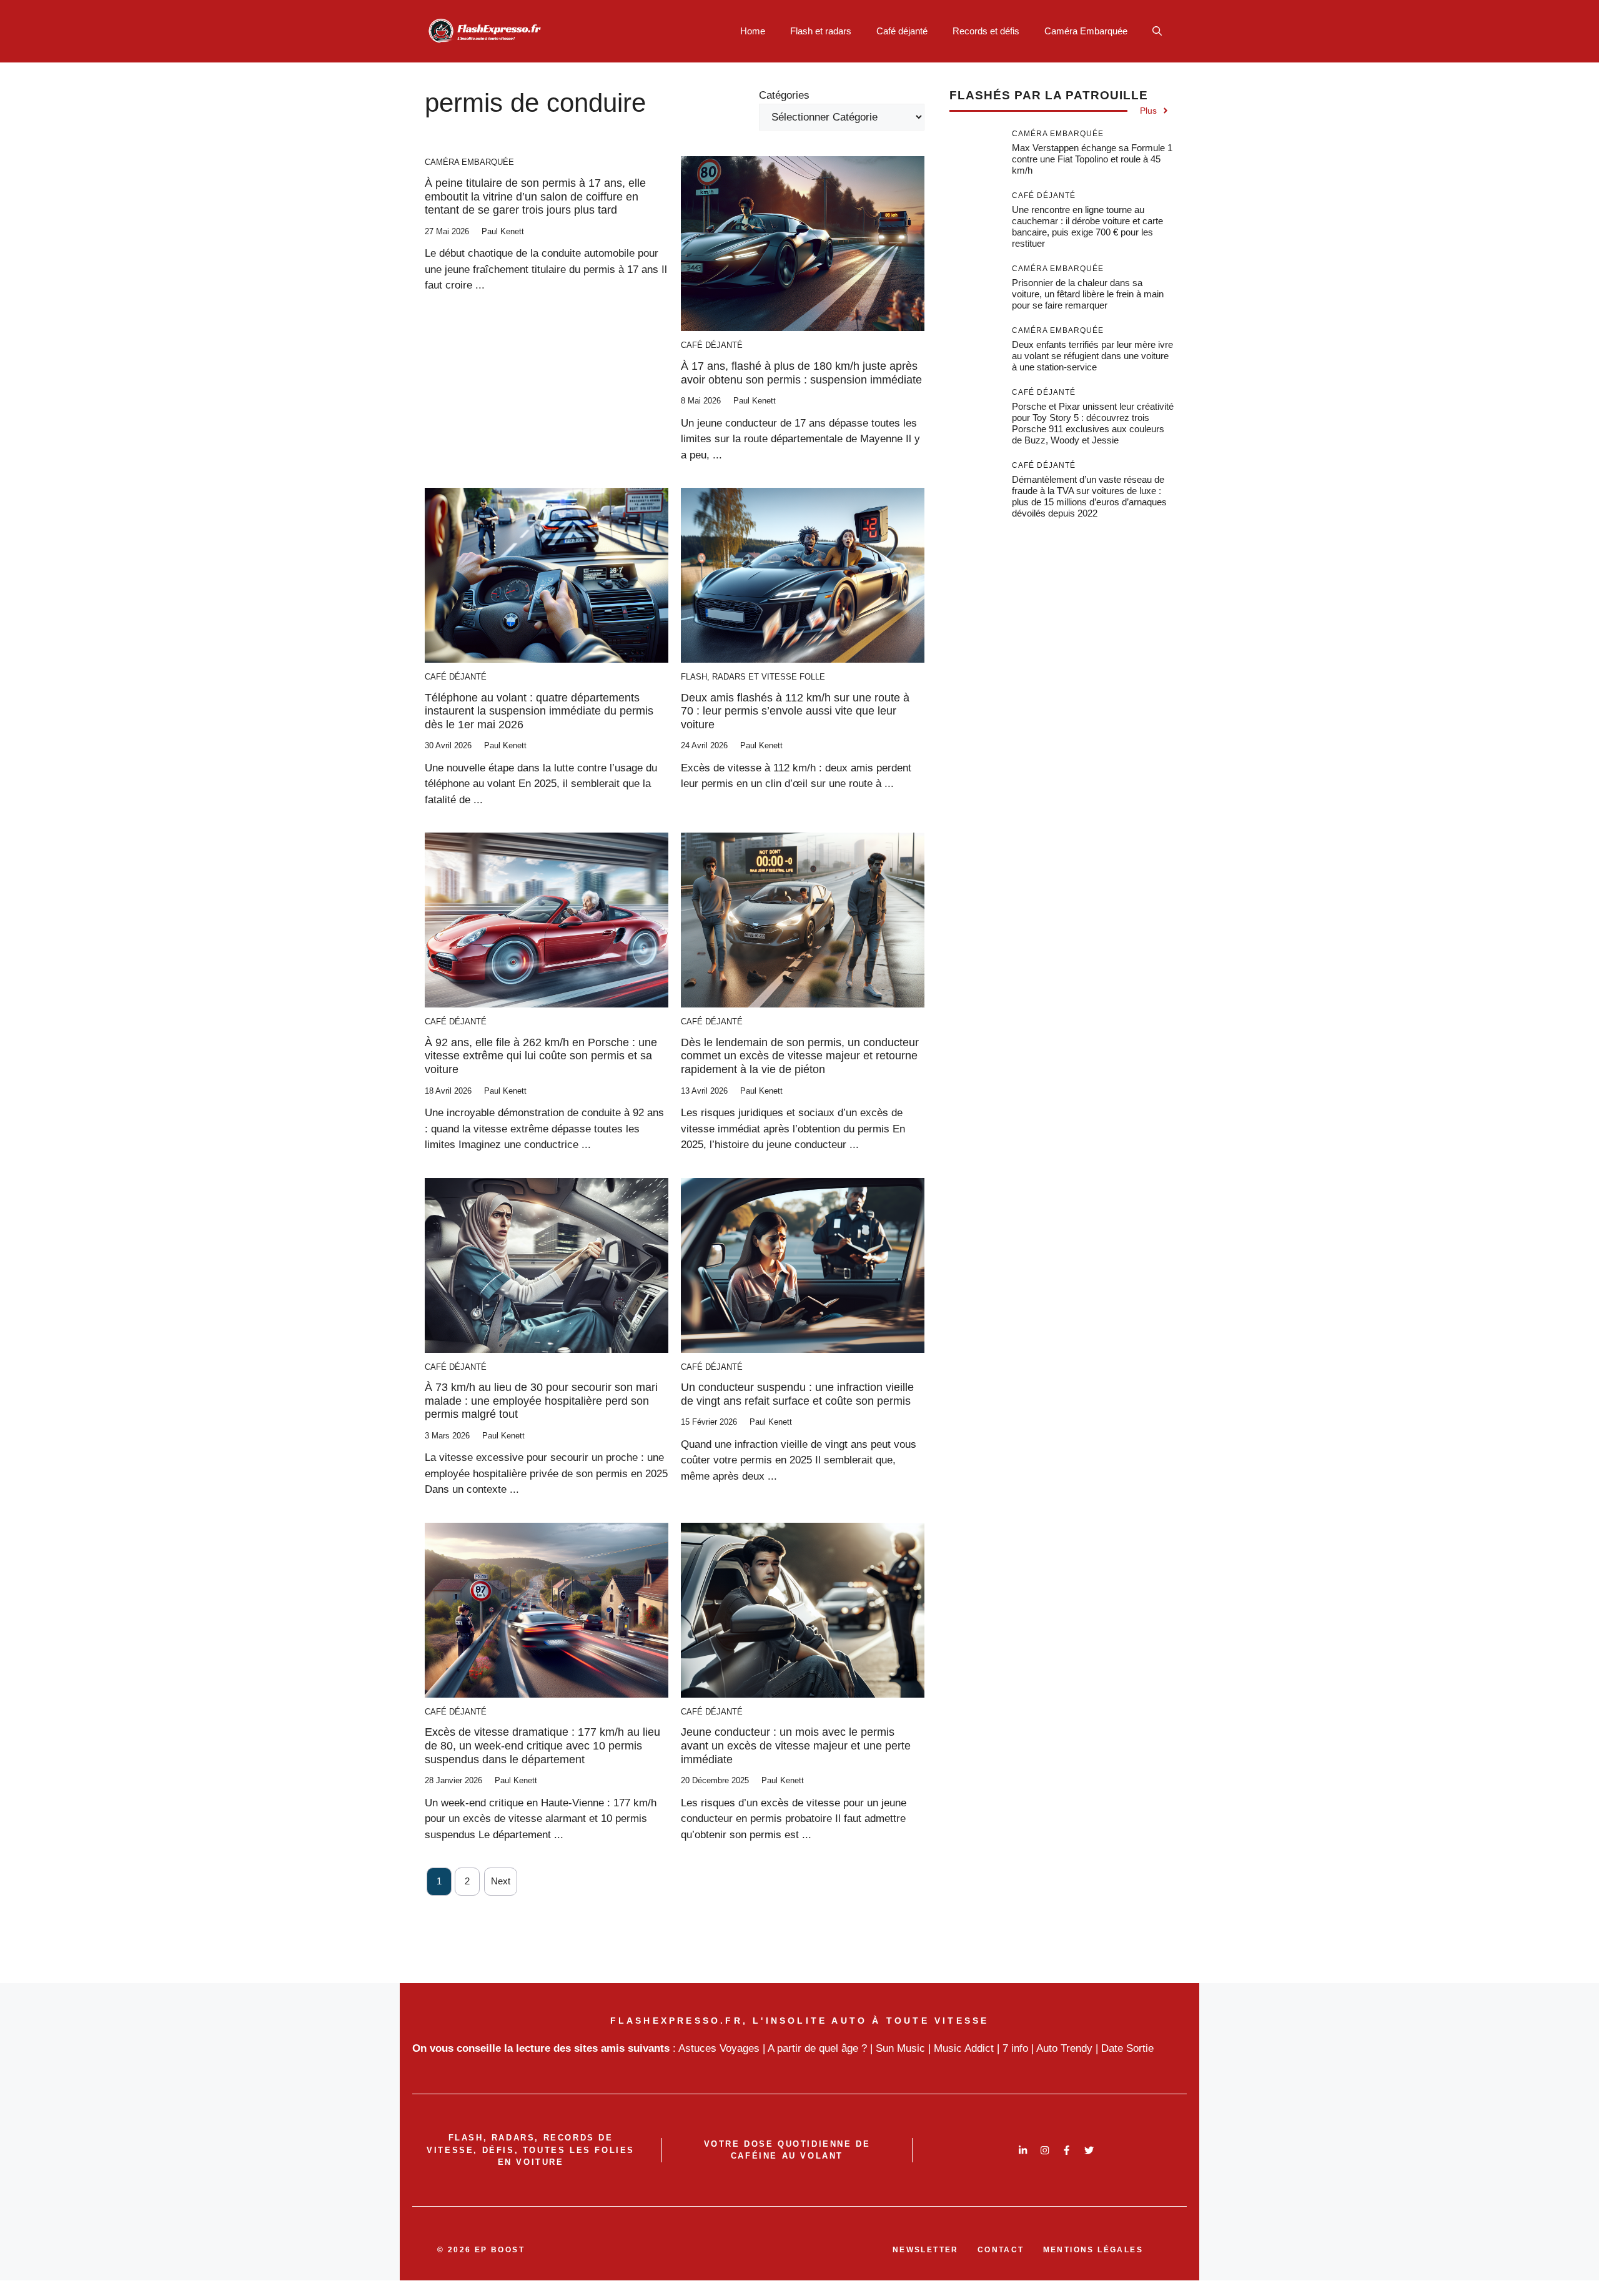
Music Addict (964, 2048)
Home (753, 31)
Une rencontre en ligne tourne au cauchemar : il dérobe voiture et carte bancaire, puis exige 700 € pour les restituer (1087, 226)
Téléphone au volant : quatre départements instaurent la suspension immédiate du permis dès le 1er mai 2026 (539, 711)
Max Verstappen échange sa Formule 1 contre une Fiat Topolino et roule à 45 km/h (1092, 159)
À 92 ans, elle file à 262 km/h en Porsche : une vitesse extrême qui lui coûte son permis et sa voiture (541, 1056)
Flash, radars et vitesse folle (753, 677)
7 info (1015, 2048)
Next (501, 1881)
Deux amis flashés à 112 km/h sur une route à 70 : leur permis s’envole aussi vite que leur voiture (795, 711)
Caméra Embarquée (1086, 31)
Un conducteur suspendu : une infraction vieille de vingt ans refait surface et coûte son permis (797, 1394)
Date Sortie (1127, 2048)
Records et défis (986, 31)
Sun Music (900, 2048)
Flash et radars (821, 31)
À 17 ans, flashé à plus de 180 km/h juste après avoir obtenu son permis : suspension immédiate (801, 373)
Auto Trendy (1064, 2048)
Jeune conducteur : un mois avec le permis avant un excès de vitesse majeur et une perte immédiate (796, 1745)
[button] (1157, 31)
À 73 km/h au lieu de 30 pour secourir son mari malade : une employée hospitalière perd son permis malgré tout (541, 1401)
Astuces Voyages (719, 2048)
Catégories (784, 95)
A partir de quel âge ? (817, 2048)
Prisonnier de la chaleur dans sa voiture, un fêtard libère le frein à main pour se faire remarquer (1088, 294)
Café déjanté (902, 31)
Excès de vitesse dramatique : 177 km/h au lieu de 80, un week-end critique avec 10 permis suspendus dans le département (542, 1745)
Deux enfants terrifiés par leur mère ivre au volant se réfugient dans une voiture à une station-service (1092, 356)
